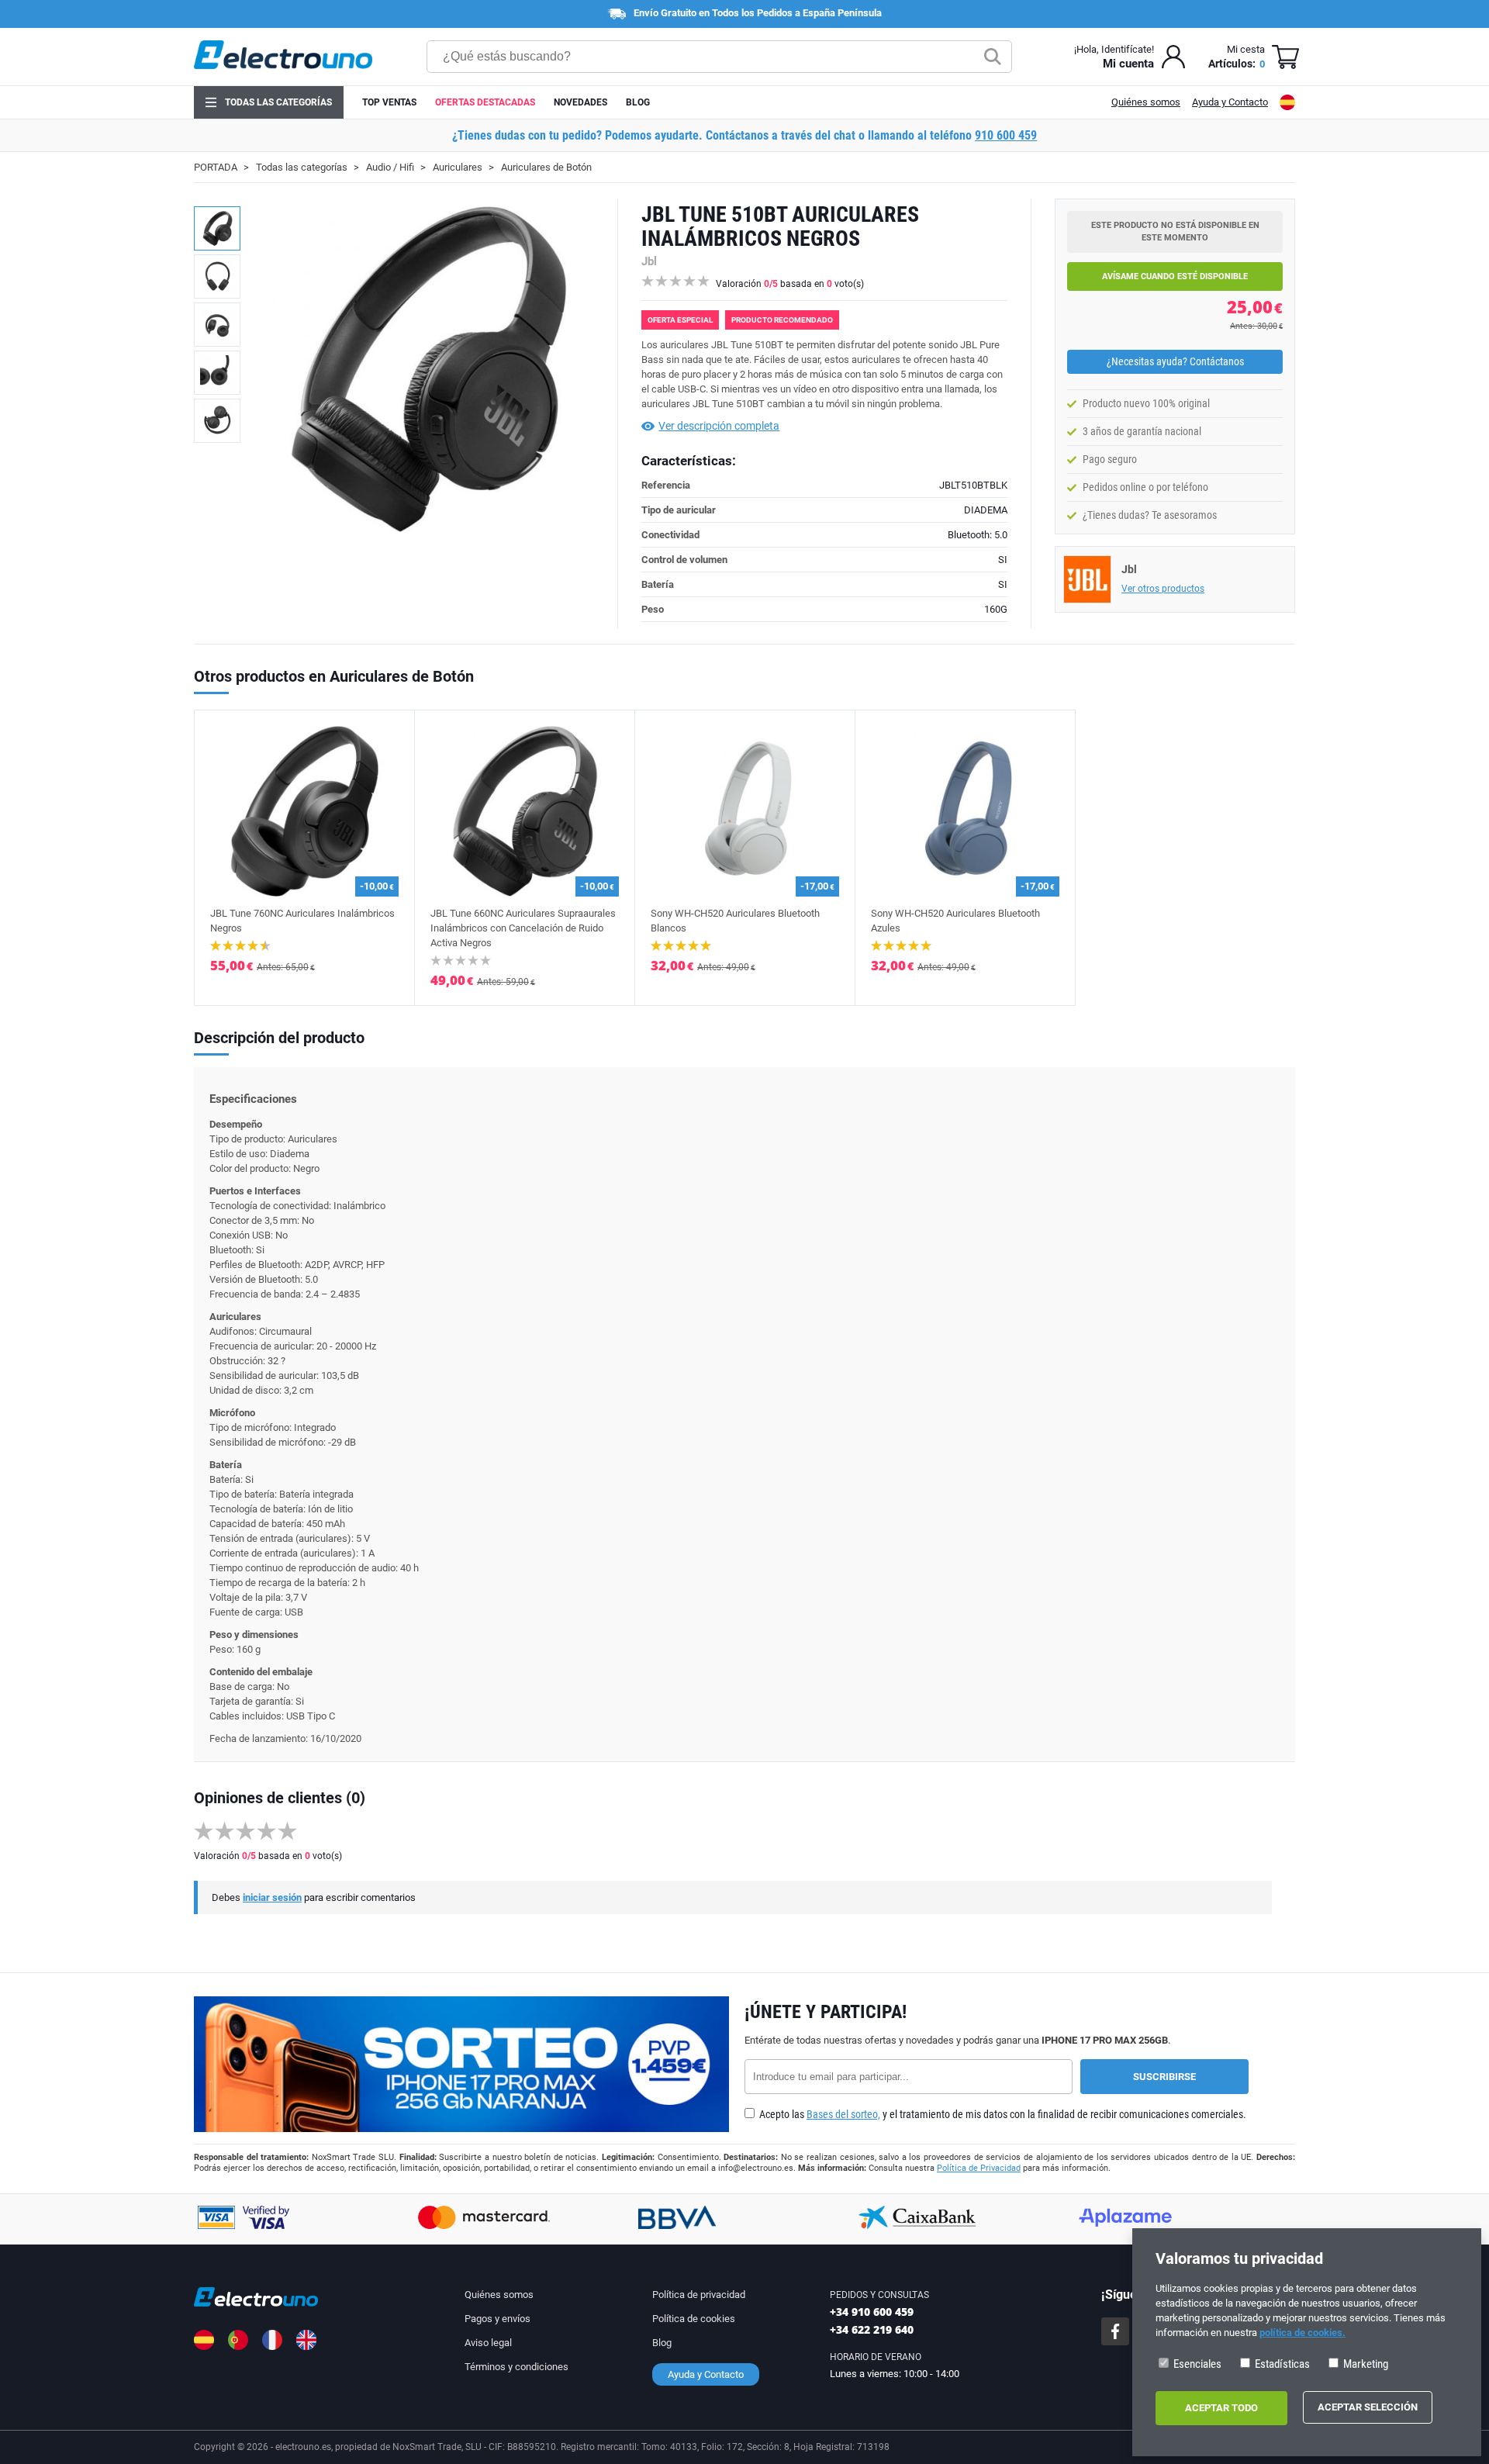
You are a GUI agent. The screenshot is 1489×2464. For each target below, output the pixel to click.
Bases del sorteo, (843, 2114)
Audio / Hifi (390, 167)
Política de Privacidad (979, 2168)
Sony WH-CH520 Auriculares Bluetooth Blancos (735, 921)
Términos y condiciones (516, 2367)
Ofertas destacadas (485, 102)
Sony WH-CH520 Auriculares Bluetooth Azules (955, 921)
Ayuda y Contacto (1230, 102)
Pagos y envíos (497, 2319)
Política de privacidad (699, 2295)
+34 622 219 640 (872, 2329)
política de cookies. (1302, 2333)
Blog (638, 102)
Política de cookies (694, 2319)
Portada (216, 167)
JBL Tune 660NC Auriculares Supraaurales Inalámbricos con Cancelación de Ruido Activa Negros (523, 928)
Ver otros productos (1163, 589)
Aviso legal (488, 2343)
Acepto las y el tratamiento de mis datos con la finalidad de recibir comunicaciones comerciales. (1002, 2114)
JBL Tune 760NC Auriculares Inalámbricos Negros (302, 921)
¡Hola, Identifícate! (1114, 49)
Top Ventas (389, 102)
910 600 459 (1006, 135)
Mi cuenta (1128, 64)
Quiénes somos (1146, 102)
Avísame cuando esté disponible (1175, 276)
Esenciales (1196, 2364)
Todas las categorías (278, 102)
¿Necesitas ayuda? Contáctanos (1175, 361)
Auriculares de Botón (546, 167)
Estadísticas (1281, 2364)
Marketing (1365, 2364)
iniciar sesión (272, 1897)
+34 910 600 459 (872, 2312)
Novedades (580, 102)
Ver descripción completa (719, 426)
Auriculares (458, 167)
